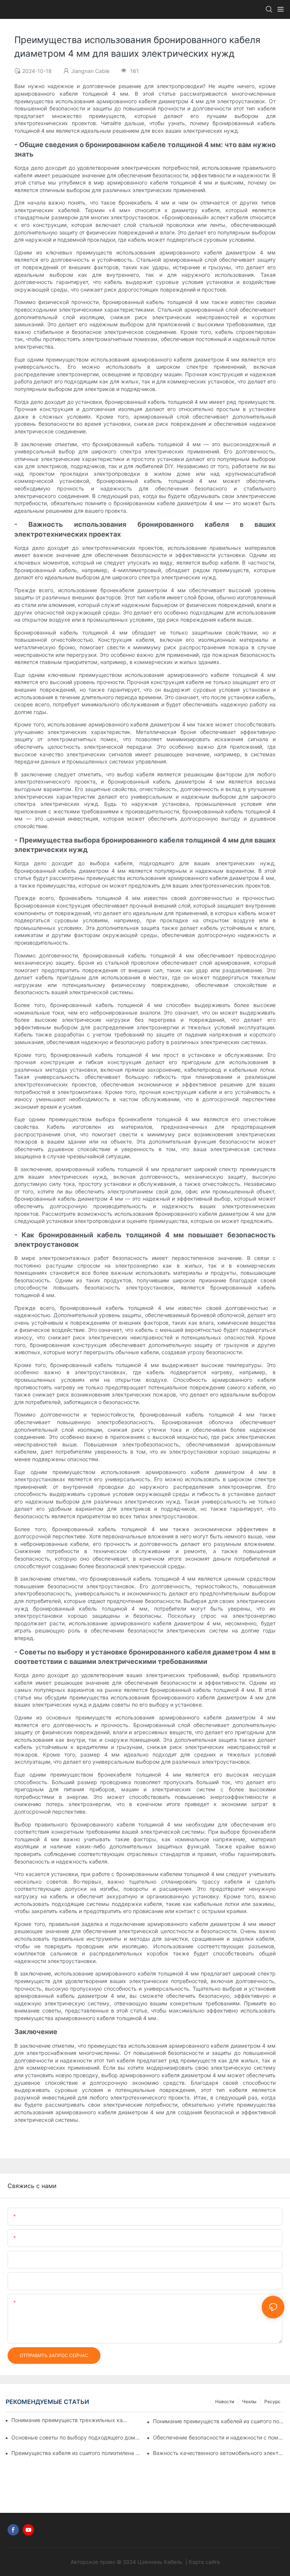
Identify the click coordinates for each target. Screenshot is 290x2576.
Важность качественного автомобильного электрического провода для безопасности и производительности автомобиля (219, 2453)
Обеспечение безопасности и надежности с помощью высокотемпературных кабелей (219, 2437)
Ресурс (272, 2401)
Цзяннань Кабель (161, 2562)
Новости (225, 2401)
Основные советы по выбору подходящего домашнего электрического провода (77, 2437)
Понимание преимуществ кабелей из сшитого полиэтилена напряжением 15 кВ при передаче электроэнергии (219, 2421)
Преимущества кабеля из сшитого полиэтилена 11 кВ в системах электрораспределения (77, 2453)
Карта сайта (204, 2562)
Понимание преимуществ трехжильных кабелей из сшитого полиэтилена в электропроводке (70, 2420)
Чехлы (249, 2401)
